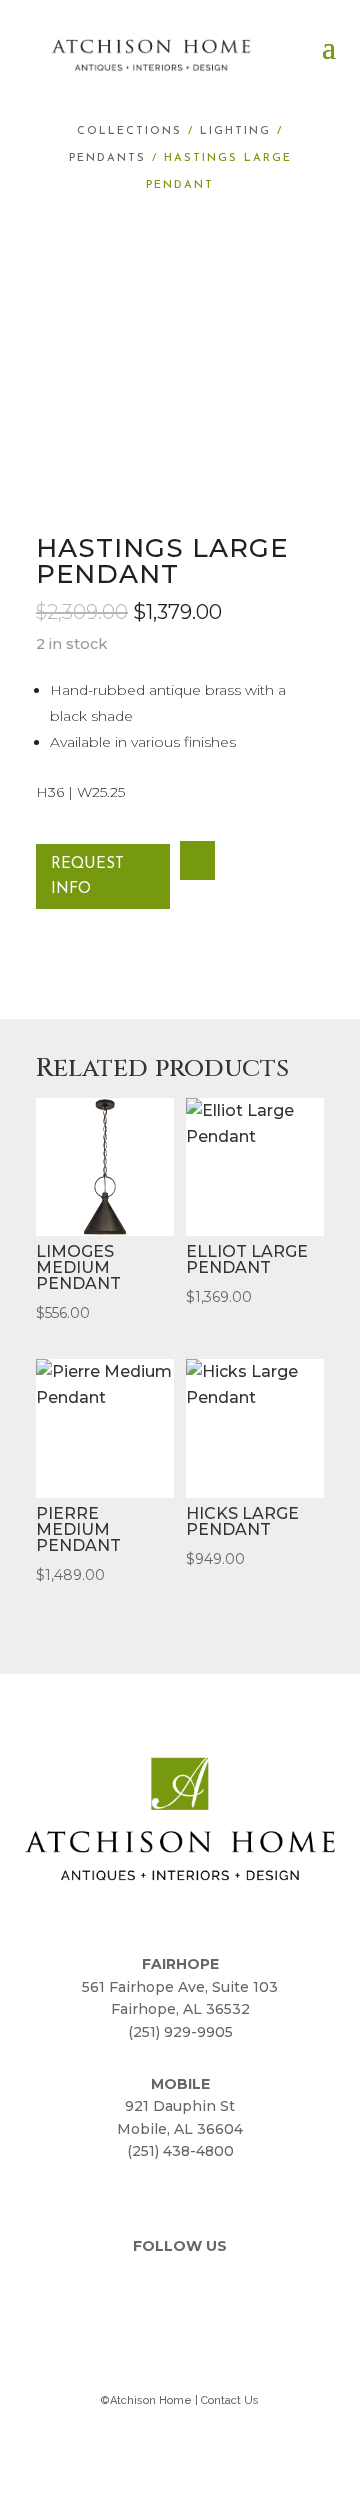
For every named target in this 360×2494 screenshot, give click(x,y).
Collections (129, 131)
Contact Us (230, 2400)
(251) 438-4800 (180, 2151)
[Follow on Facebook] (156, 2289)
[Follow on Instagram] (204, 2289)
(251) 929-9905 (180, 2032)
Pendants (107, 158)
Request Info (87, 877)
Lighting (235, 131)
